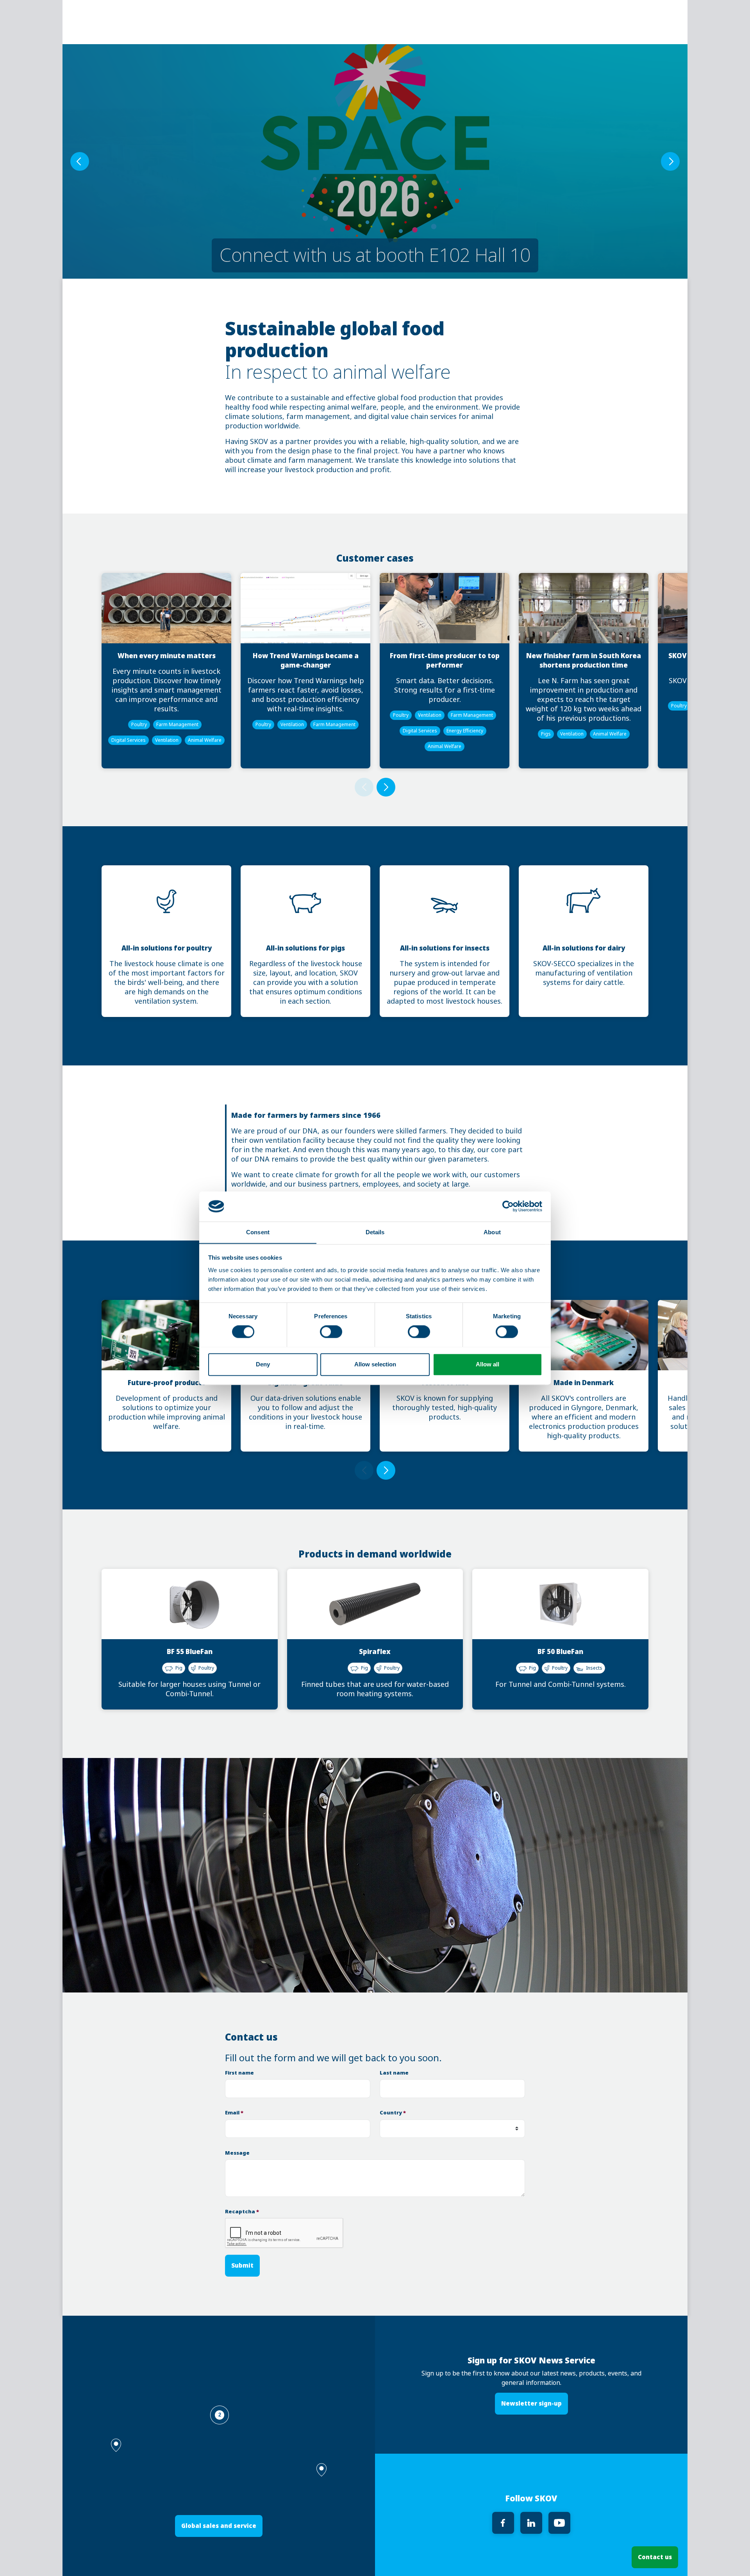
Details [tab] (375, 1232)
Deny (263, 1364)
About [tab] (492, 1232)
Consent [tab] (258, 1232)
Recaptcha (242, 2212)
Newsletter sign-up (531, 2403)
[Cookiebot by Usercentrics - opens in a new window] (508, 1206)
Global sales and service (219, 2526)
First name (239, 2073)
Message (237, 2153)
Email (234, 2113)
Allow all (487, 1364)
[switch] (331, 1332)
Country (393, 2113)
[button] (321, 2470)
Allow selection (375, 1364)
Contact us (655, 2557)
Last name (394, 2073)
